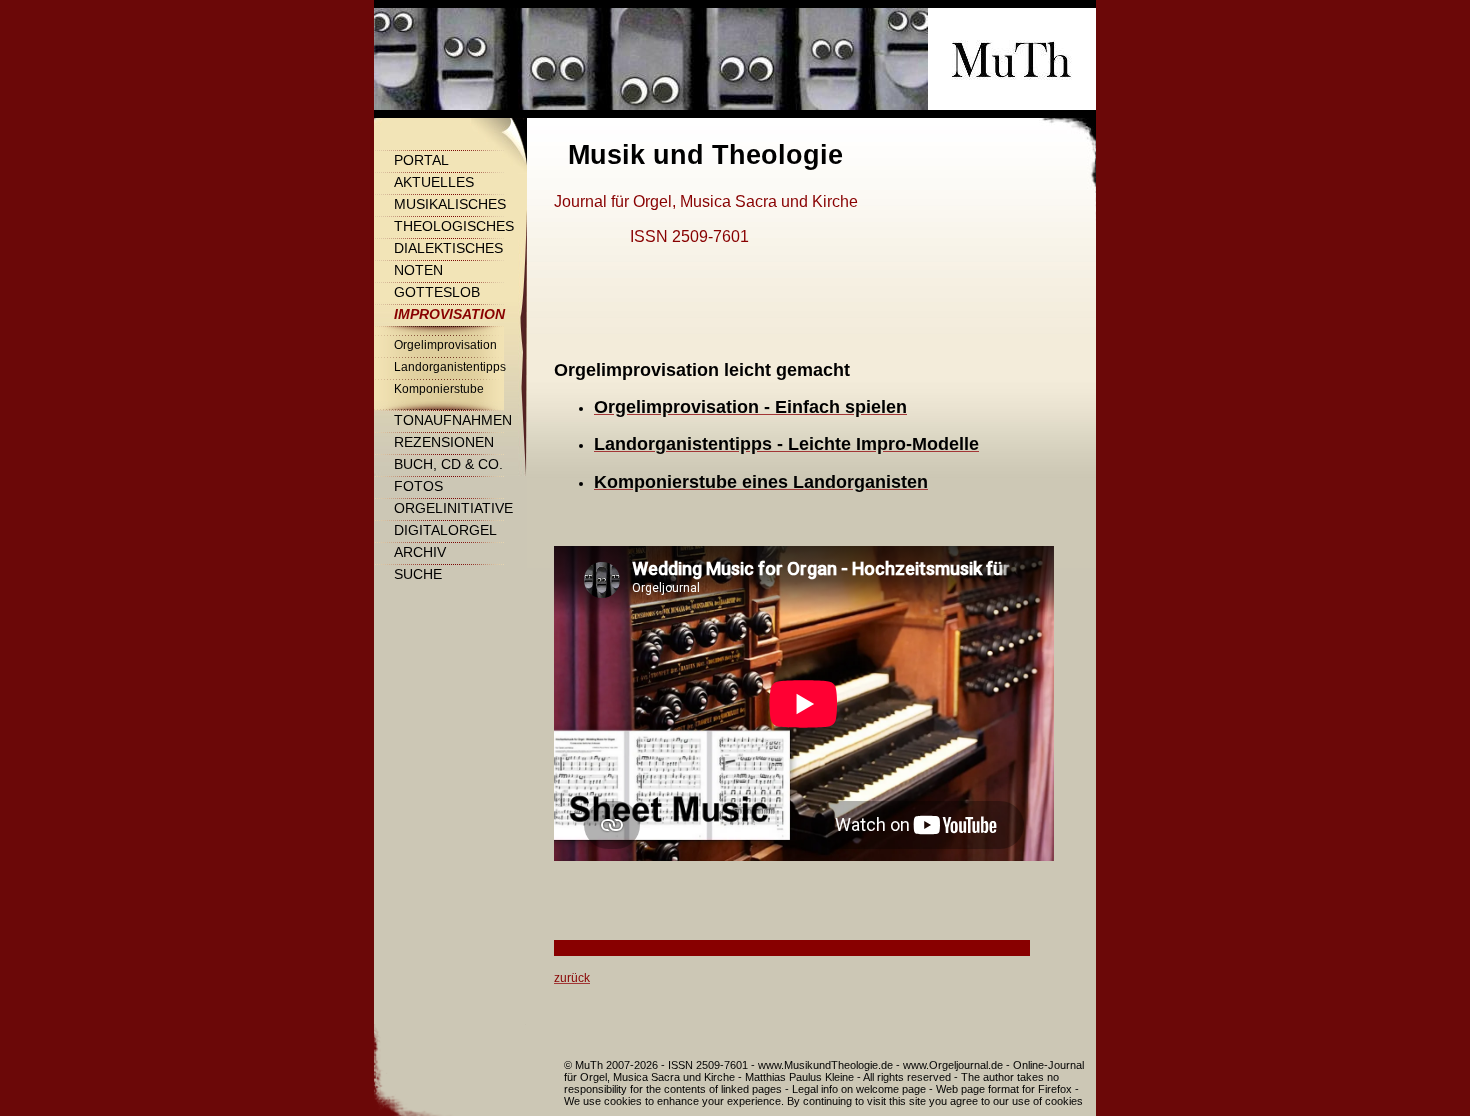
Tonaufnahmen (453, 420)
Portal (421, 160)
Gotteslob (437, 292)
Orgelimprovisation (445, 345)
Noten (418, 270)
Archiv (420, 552)
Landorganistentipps (450, 367)
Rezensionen (444, 442)
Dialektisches (448, 248)
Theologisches (454, 226)
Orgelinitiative (453, 508)
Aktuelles (434, 182)
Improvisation (449, 314)
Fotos (418, 486)
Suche (418, 574)
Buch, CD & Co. (448, 464)
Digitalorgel (445, 530)
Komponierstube (439, 389)
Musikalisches (450, 204)
